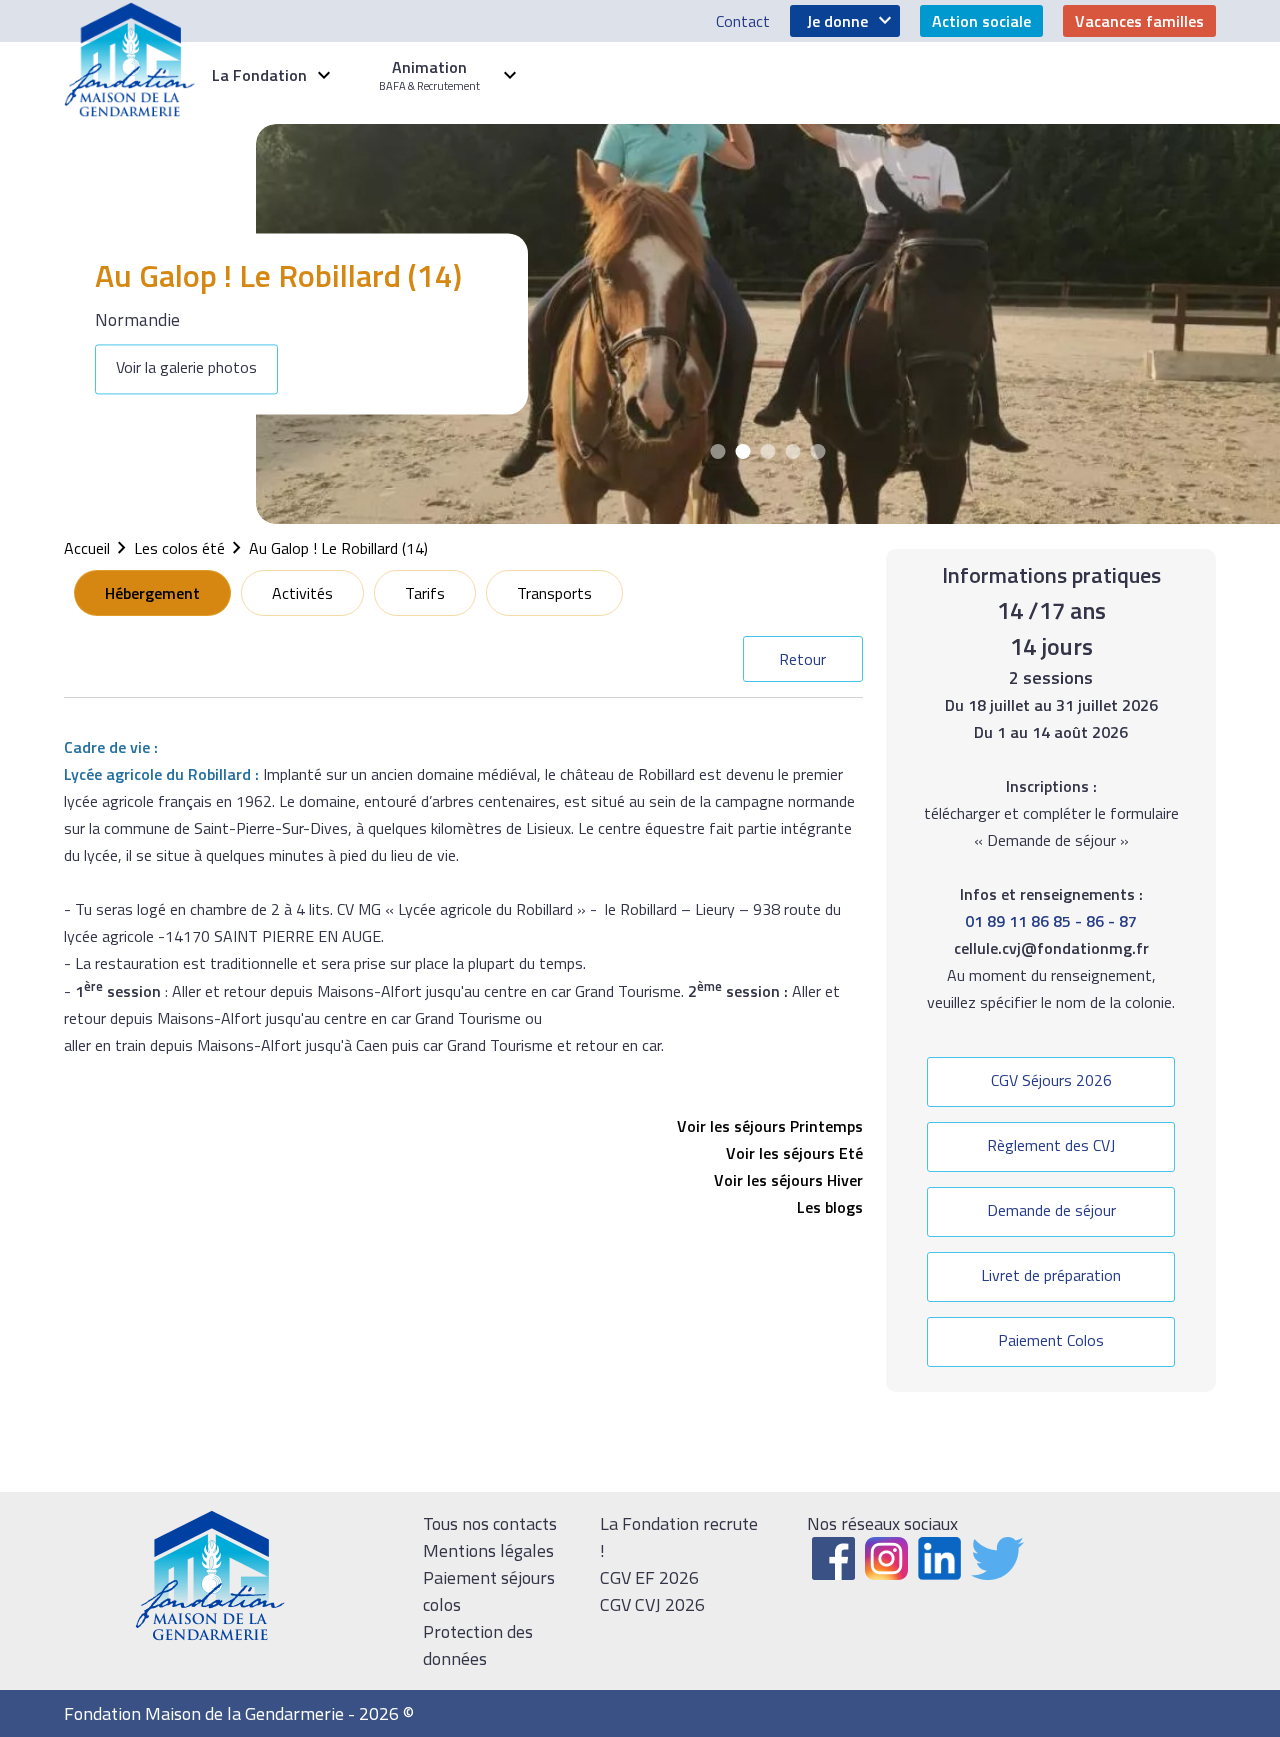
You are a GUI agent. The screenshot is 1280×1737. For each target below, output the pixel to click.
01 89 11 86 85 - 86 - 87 (1051, 921)
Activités (302, 593)
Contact (743, 21)
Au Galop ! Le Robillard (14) (338, 548)
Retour (802, 659)
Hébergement (152, 593)
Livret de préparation (1051, 1275)
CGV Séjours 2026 (1051, 1080)
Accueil (87, 548)
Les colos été (179, 548)
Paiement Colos (1051, 1340)
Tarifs (425, 593)
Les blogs (830, 1207)
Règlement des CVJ (1051, 1145)
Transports (554, 593)
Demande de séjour (1051, 1210)
